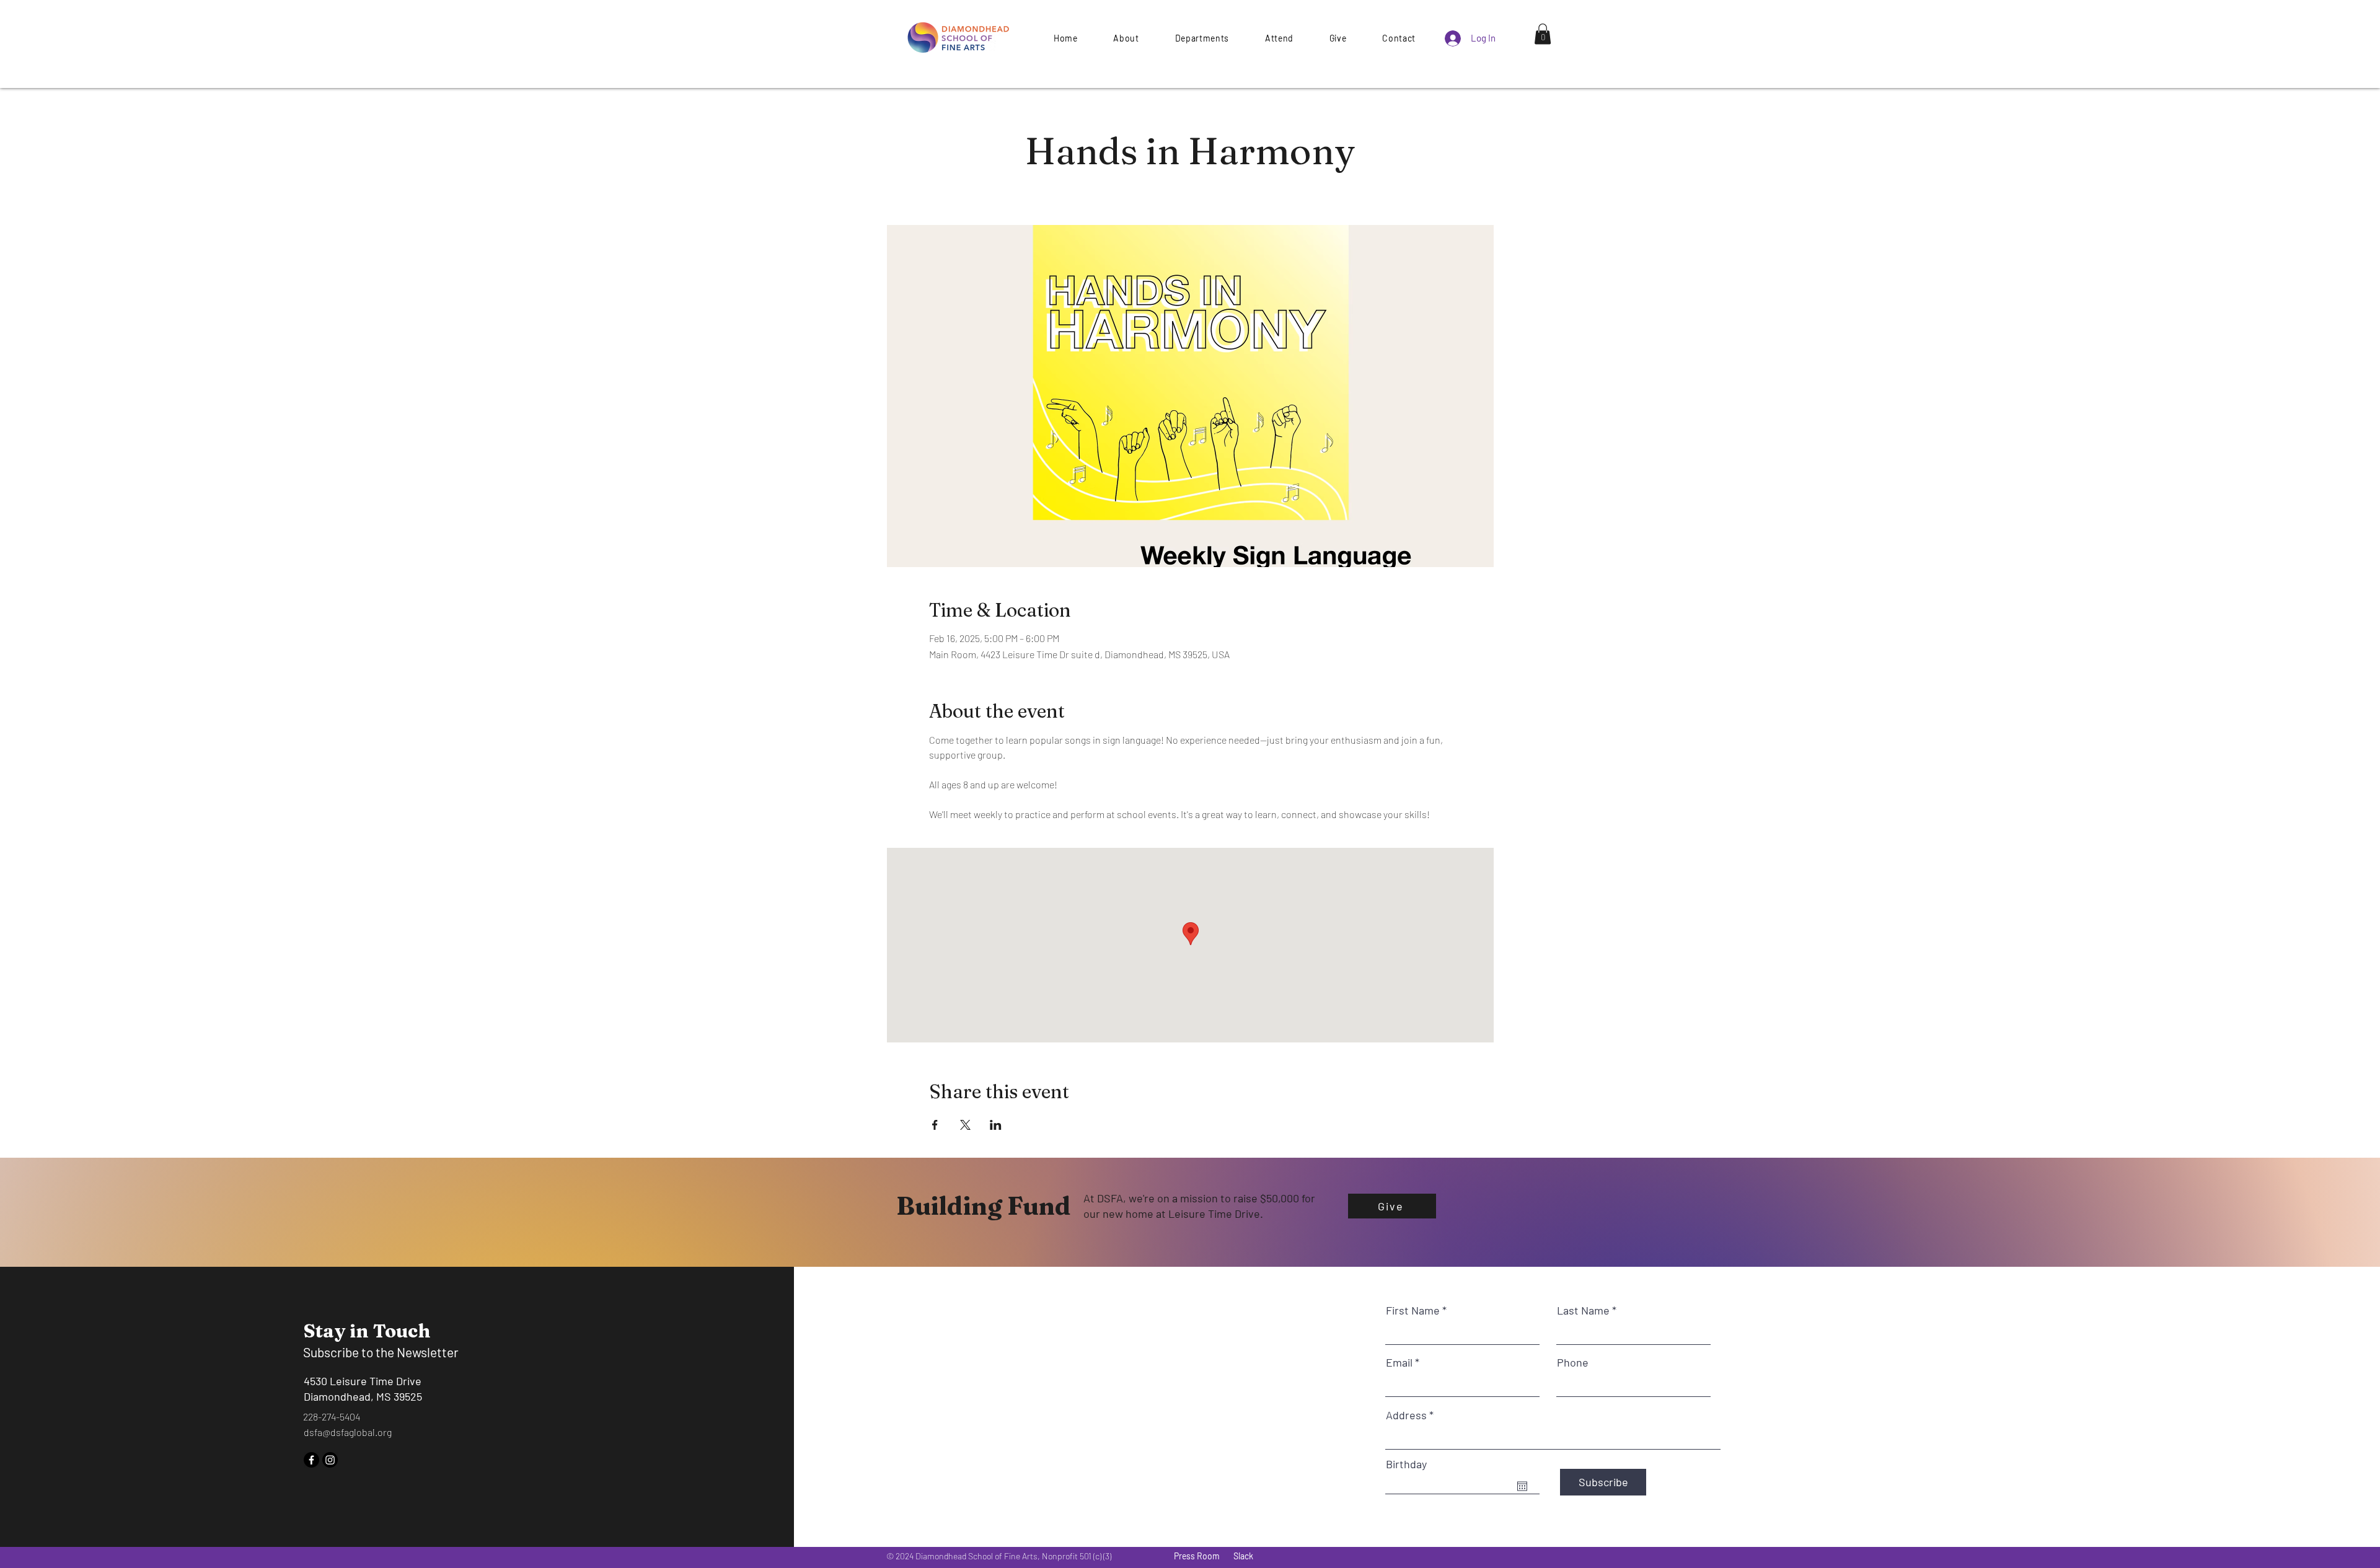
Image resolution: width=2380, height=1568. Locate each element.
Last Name (1583, 1310)
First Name (1413, 1310)
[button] (1338, 38)
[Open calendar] (1522, 1486)
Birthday (1406, 1464)
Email (1399, 1362)
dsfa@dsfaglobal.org (348, 1432)
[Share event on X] (965, 1125)
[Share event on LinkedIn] (996, 1125)
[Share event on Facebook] (935, 1125)
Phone (1573, 1362)
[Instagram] (330, 1460)
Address (1406, 1415)
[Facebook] (311, 1460)
